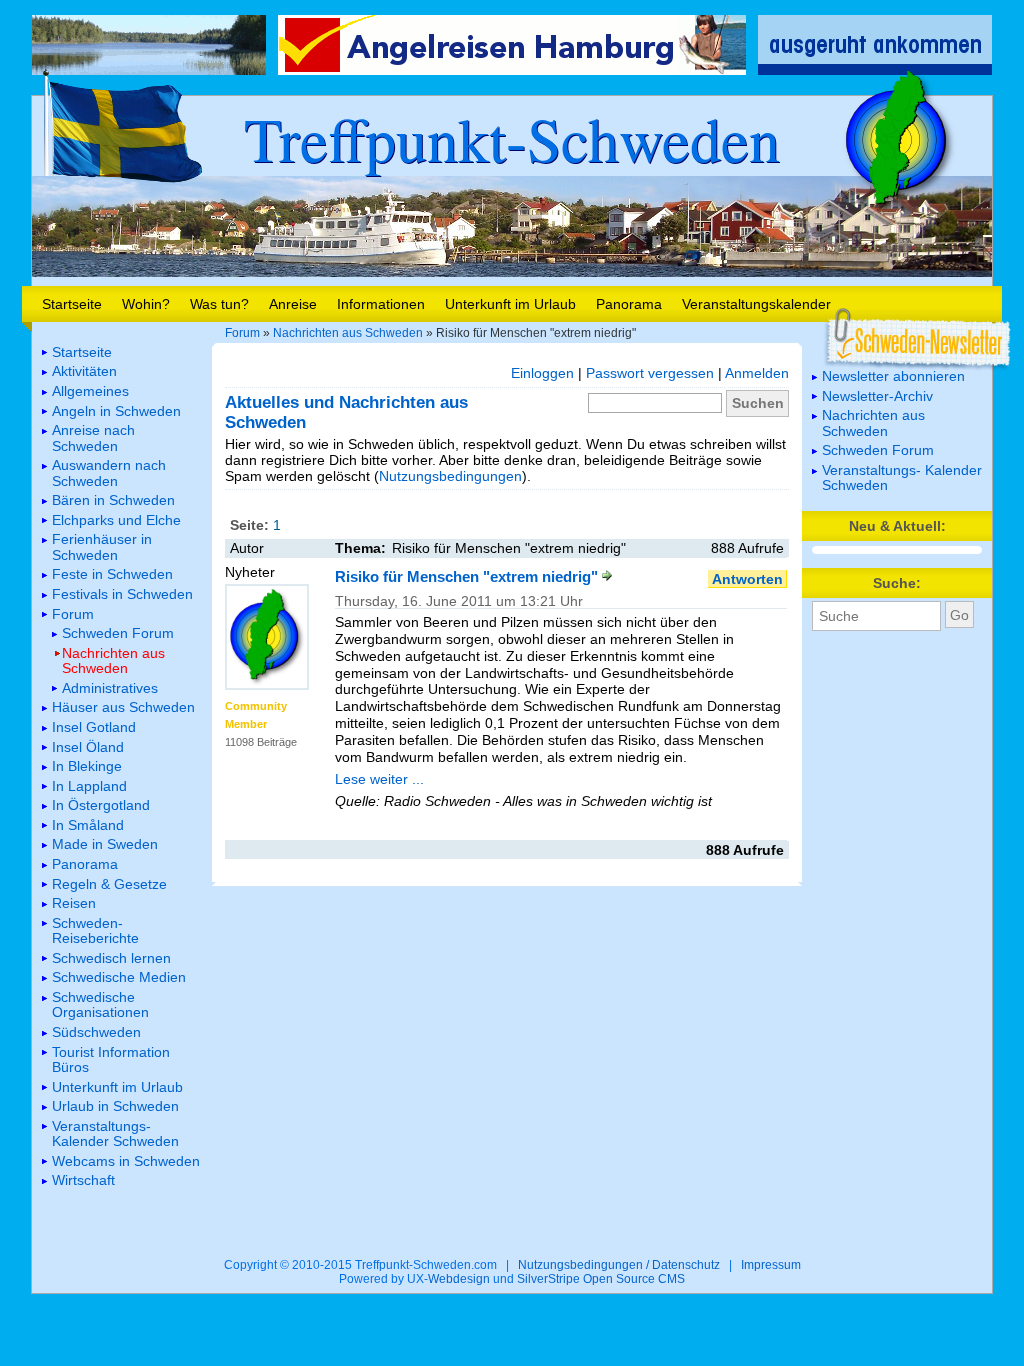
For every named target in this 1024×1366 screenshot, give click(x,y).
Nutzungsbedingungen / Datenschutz (619, 1265)
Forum (242, 333)
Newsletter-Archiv (877, 396)
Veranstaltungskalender (756, 304)
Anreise (293, 304)
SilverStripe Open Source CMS (601, 1279)
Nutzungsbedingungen (450, 476)
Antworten (747, 579)
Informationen (381, 304)
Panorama (629, 304)
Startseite (72, 304)
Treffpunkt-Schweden (512, 138)
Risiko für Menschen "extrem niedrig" (468, 576)
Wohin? (146, 304)
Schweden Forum (878, 450)
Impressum (771, 1265)
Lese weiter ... (379, 779)
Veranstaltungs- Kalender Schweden (902, 477)
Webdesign (459, 1279)
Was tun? (219, 304)
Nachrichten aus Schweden (348, 333)
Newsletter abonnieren (893, 376)
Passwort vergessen (650, 373)
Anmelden (757, 373)
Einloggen (542, 373)
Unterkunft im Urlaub (510, 304)
